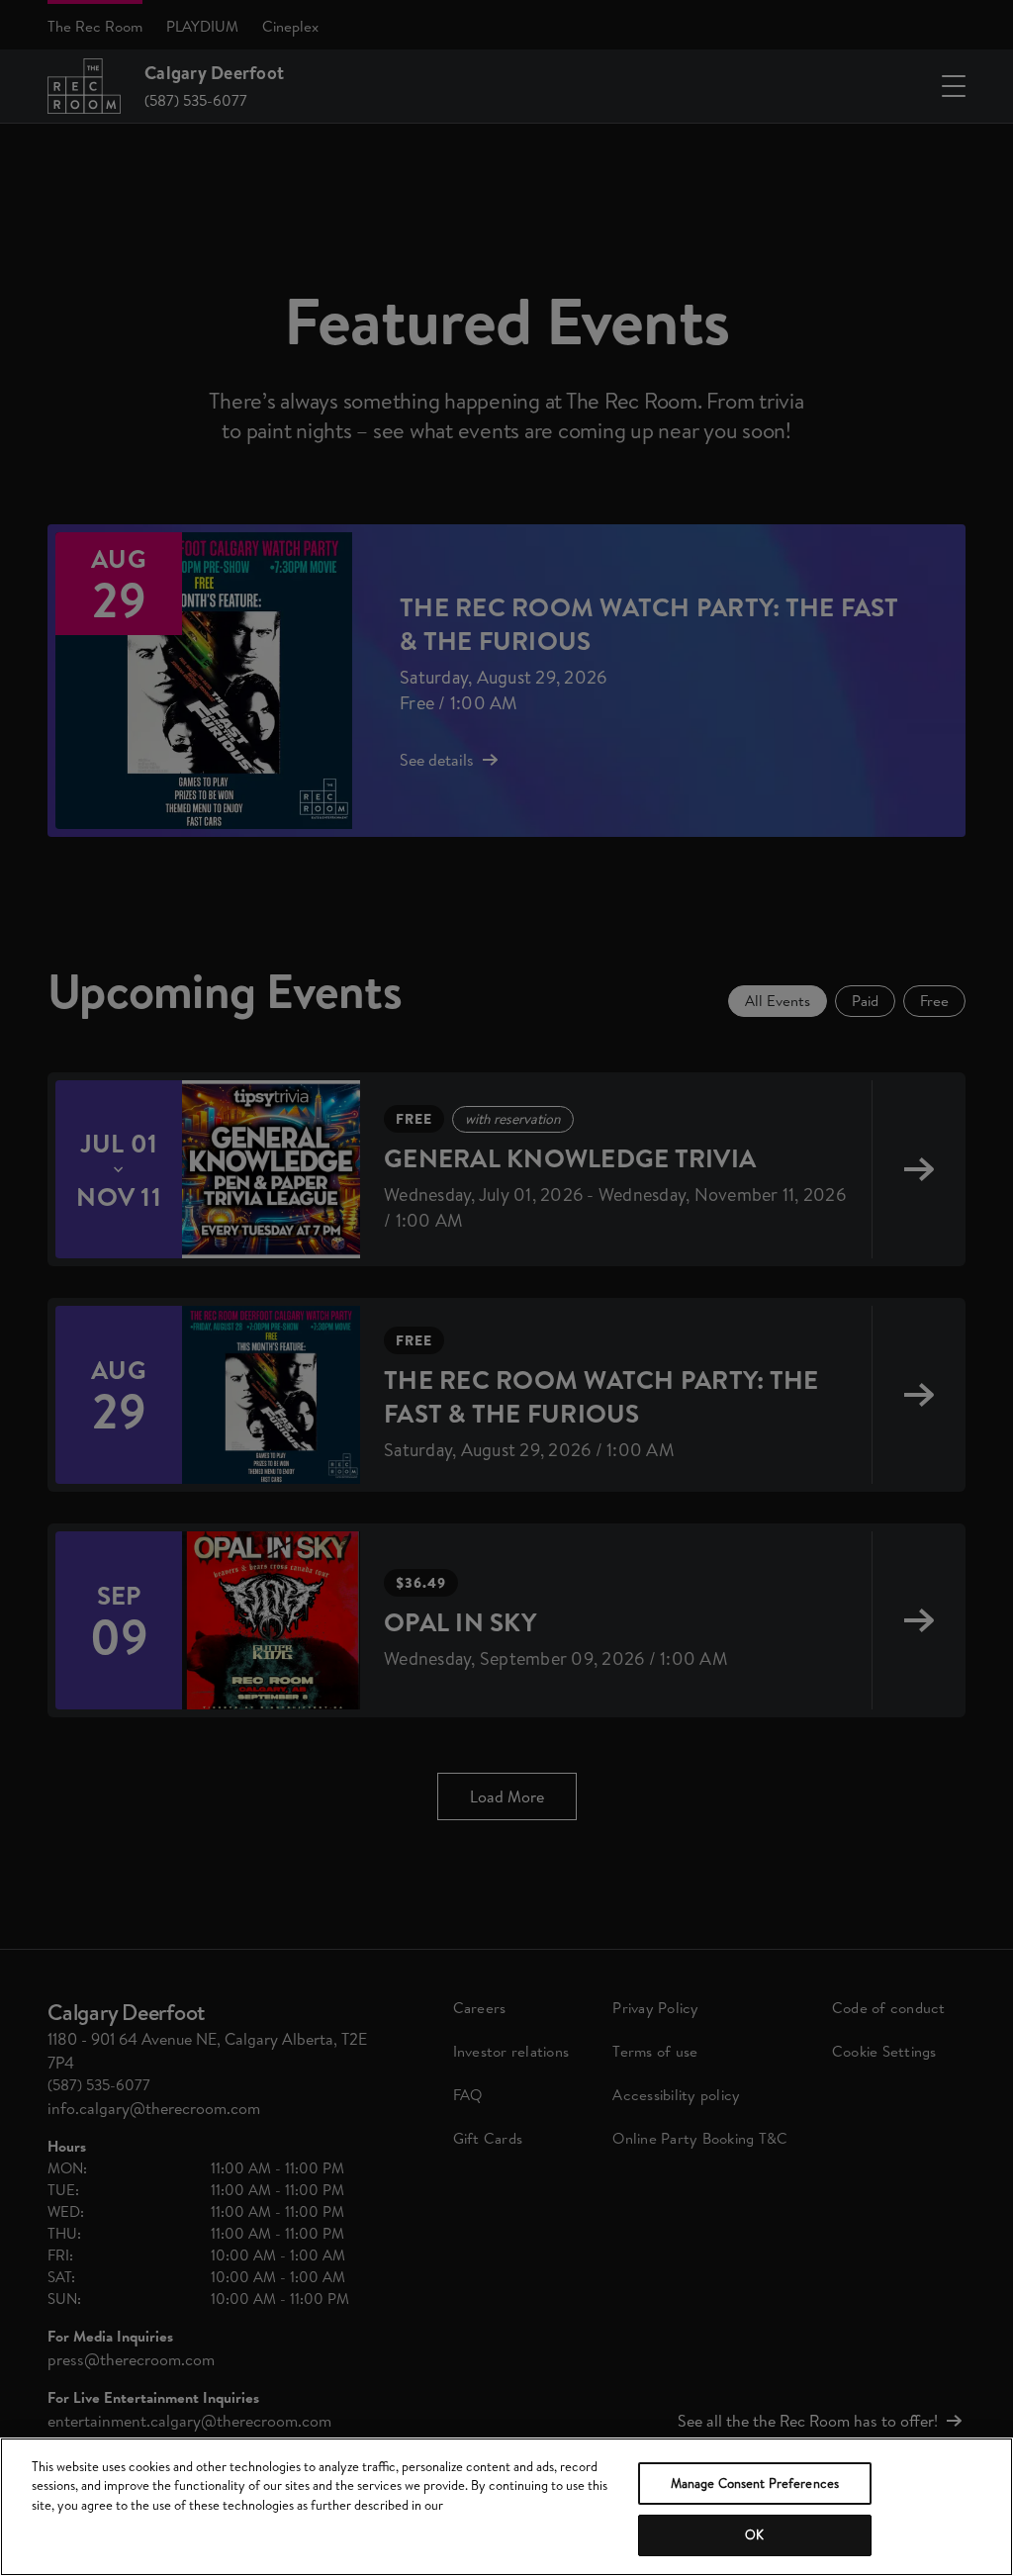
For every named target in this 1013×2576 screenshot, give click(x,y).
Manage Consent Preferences (755, 2483)
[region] (506, 2507)
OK (754, 2534)
